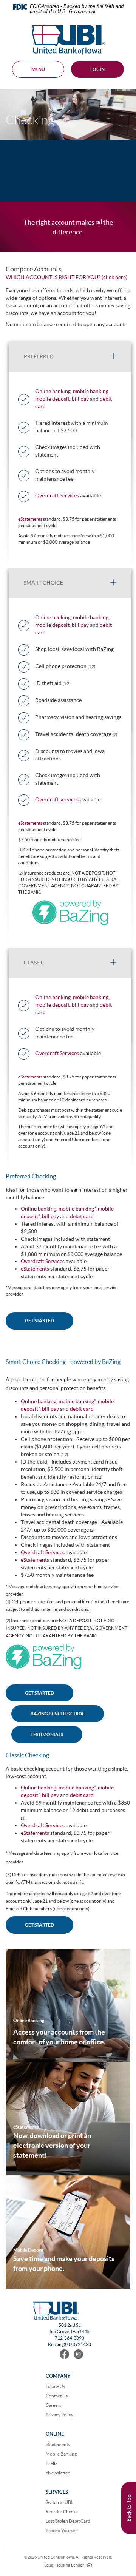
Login (97, 69)
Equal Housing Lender (68, 2565)
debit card (81, 1216)
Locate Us (55, 2386)
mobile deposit (52, 399)
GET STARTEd (39, 1693)
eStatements (30, 519)
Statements (27, 2127)
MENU (38, 69)
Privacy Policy (59, 2415)
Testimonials (47, 1735)
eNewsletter (58, 2473)
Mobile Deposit (29, 2250)
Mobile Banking (61, 2454)
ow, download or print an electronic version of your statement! (52, 2145)
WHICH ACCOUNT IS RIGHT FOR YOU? (53, 277)
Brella (52, 2463)
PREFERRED (39, 356)
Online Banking (29, 2020)
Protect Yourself (62, 2530)
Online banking (53, 391)
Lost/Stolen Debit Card (68, 2521)
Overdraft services (57, 799)
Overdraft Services (57, 495)
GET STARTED (39, 1321)
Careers (53, 2405)
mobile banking (91, 391)
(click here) (114, 277)
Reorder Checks (62, 2512)
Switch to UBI (59, 2502)
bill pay (80, 399)
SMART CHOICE (43, 583)
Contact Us (57, 2396)
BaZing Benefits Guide (58, 1714)
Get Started (39, 1925)
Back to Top (129, 2508)
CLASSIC (34, 963)
